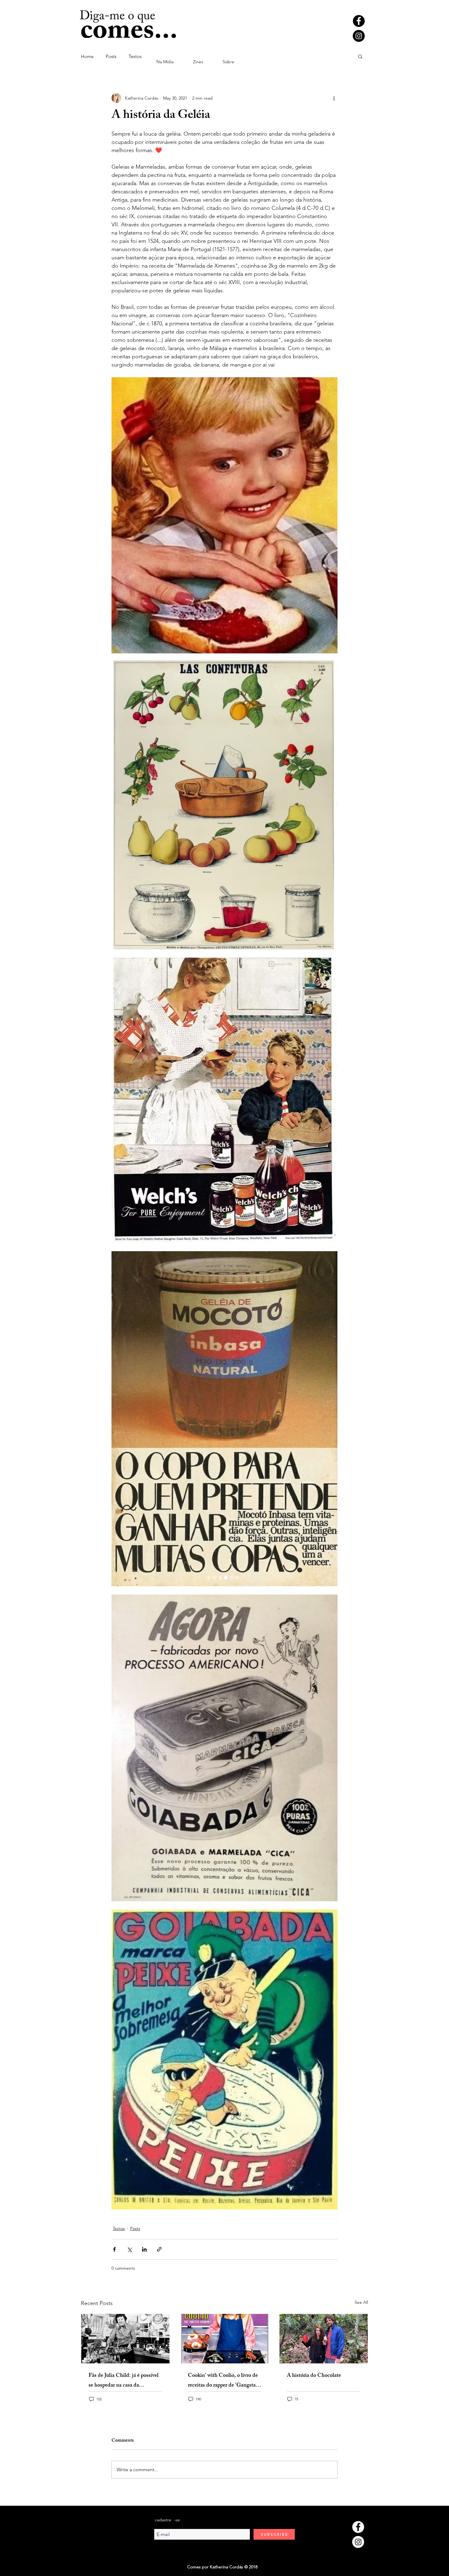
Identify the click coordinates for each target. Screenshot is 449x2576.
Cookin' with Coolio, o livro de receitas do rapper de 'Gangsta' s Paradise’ (224, 2381)
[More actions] (334, 98)
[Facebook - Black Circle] (359, 21)
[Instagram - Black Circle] (359, 36)
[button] (360, 56)
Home (87, 56)
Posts (111, 56)
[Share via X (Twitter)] (129, 2249)
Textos (135, 56)
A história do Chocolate (314, 2376)
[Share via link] (159, 2249)
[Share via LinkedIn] (144, 2249)
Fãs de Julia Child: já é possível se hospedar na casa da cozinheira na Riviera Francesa (124, 2381)
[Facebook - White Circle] (358, 2527)
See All (361, 2302)
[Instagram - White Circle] (358, 2542)
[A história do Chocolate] (324, 2339)
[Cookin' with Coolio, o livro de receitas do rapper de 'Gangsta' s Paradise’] (225, 2339)
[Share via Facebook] (114, 2249)
